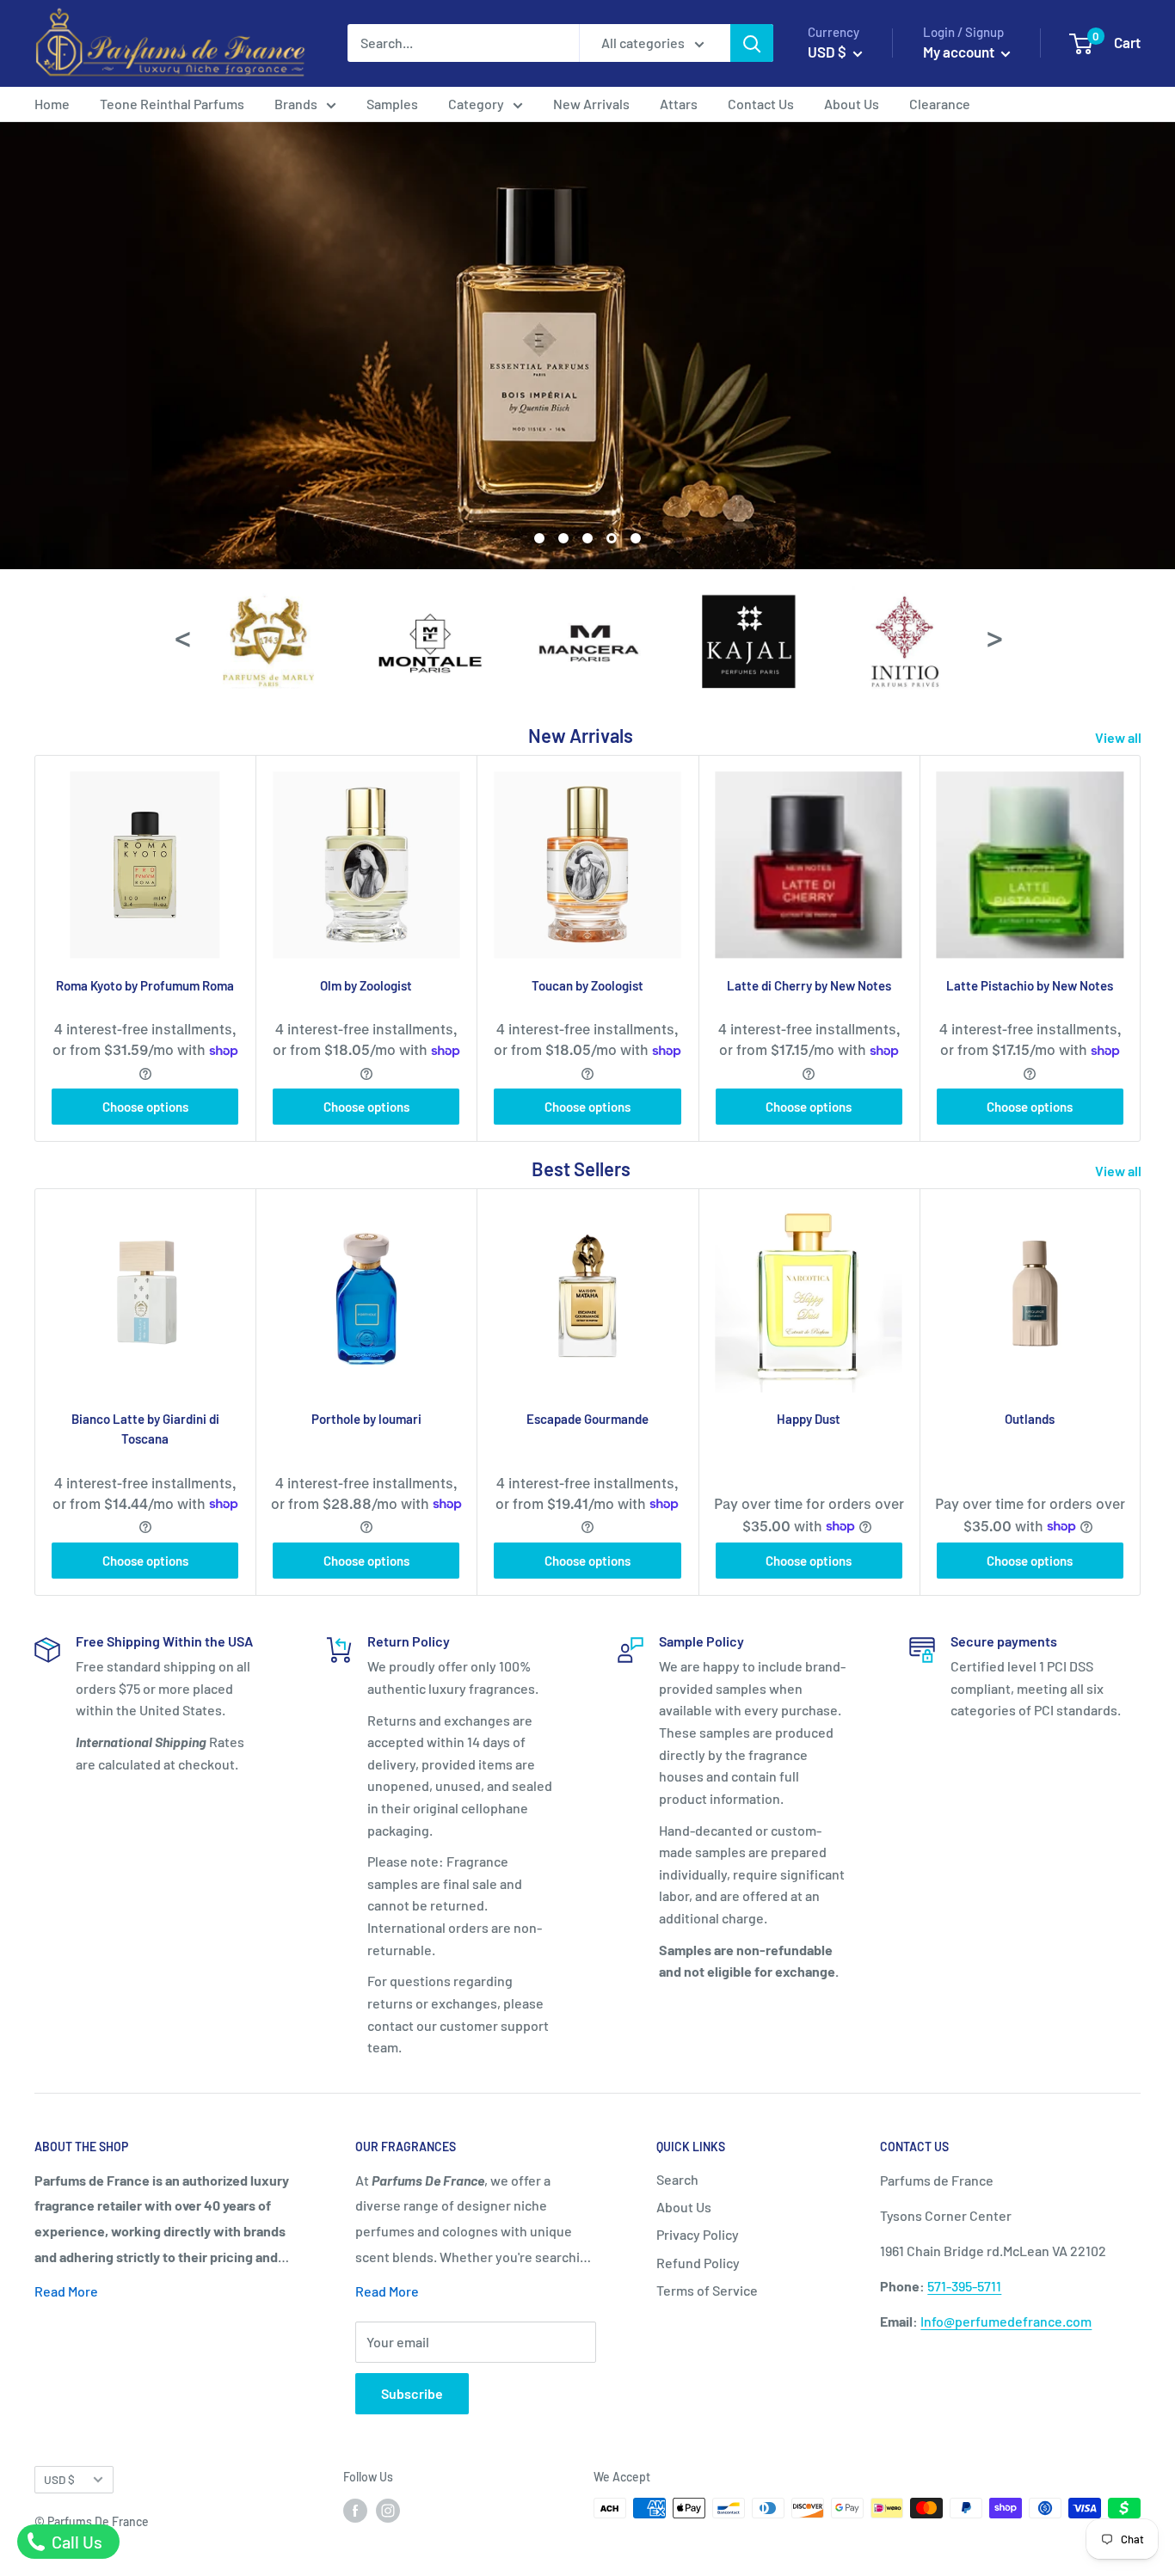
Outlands (1030, 1419)
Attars (679, 104)
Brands (296, 104)
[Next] (1141, 948)
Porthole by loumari (366, 1419)
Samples (392, 104)
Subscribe (412, 2393)
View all (1120, 737)
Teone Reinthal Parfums (172, 104)
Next (994, 636)
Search (677, 2179)
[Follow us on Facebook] (355, 2510)
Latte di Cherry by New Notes (809, 985)
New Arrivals (591, 104)
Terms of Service (707, 2290)
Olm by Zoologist (366, 985)
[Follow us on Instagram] (388, 2510)
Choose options (145, 1107)
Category (476, 104)
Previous (181, 636)
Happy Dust (809, 1419)
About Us (852, 104)
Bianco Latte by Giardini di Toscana (145, 1429)
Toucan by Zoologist (587, 985)
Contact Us (761, 104)
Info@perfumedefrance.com (1006, 2321)
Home (52, 104)
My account (960, 52)
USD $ (59, 2479)
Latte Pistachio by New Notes (1030, 985)
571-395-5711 (964, 2286)
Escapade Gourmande (587, 1419)
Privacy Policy (698, 2234)
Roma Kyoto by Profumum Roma (145, 985)
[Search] (752, 43)
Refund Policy (698, 2263)
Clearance (940, 104)
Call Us (75, 2542)
